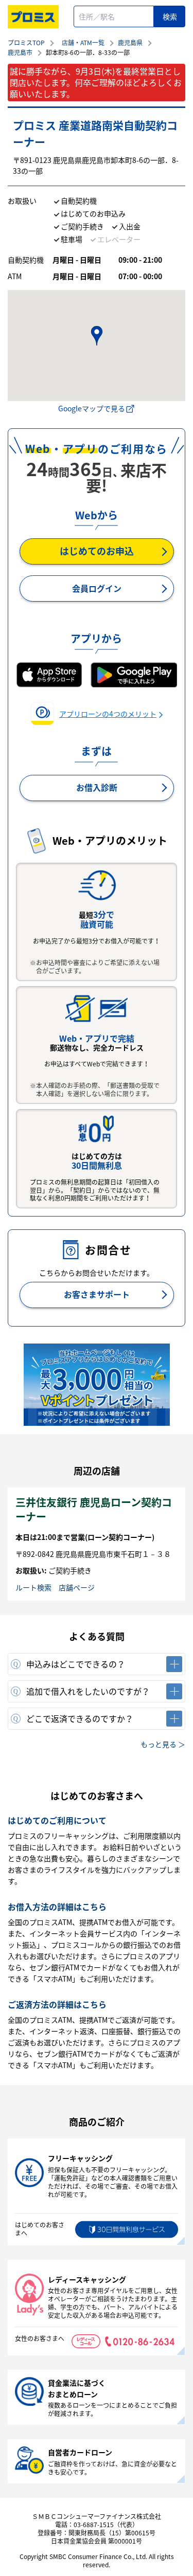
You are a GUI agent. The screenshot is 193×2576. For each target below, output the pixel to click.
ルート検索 (33, 1587)
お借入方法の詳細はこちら (57, 1907)
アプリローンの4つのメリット (108, 714)
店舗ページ (77, 1587)
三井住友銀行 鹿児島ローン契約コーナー (94, 1509)
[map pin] (96, 336)
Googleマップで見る (92, 408)
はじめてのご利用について (57, 1820)
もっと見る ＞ (163, 1744)
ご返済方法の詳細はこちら (57, 2004)
